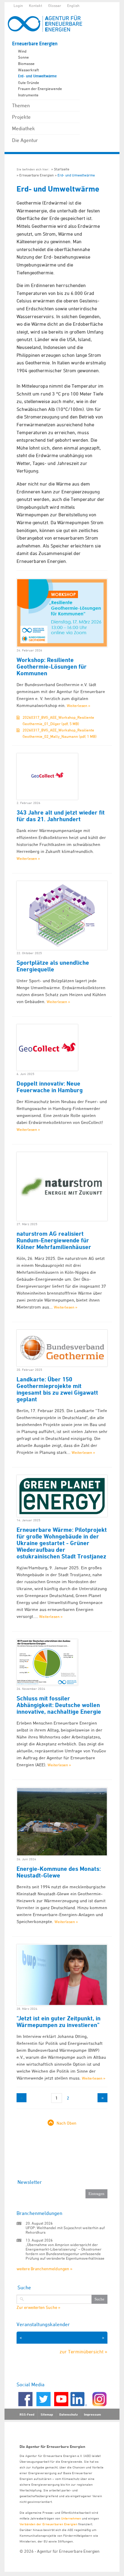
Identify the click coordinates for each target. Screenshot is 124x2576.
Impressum (92, 2414)
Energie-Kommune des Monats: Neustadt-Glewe (59, 1872)
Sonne (23, 57)
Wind (22, 51)
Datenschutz (68, 2414)
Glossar (55, 5)
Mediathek (23, 128)
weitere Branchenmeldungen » (44, 2269)
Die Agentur (25, 140)
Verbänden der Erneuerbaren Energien (48, 2524)
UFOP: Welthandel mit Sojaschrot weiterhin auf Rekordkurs (65, 2230)
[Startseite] (48, 23)
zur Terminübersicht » (84, 2352)
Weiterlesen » (79, 705)
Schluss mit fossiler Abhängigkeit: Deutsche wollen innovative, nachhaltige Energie (59, 1705)
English (73, 5)
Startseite (62, 169)
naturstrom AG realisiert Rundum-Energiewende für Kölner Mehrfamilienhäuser (54, 1240)
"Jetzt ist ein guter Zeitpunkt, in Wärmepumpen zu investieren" (59, 2022)
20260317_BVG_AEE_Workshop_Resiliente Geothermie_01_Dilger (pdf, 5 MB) (58, 720)
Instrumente (28, 95)
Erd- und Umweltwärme (37, 76)
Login (18, 5)
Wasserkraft (28, 70)
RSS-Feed (27, 2414)
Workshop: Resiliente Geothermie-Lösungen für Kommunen (52, 667)
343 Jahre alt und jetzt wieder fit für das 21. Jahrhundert (61, 816)
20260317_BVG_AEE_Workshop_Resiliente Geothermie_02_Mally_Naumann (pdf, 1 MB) (60, 733)
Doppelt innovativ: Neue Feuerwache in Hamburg (50, 1087)
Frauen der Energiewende (40, 89)
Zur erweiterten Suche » (38, 2307)
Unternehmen (71, 2518)
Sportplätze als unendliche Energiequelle (53, 966)
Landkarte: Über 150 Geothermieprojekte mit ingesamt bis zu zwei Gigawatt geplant (57, 1389)
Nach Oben (67, 2123)
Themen (21, 105)
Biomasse (26, 63)
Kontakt (36, 5)
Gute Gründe (29, 82)
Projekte (21, 117)
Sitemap (47, 2414)
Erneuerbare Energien (35, 44)
